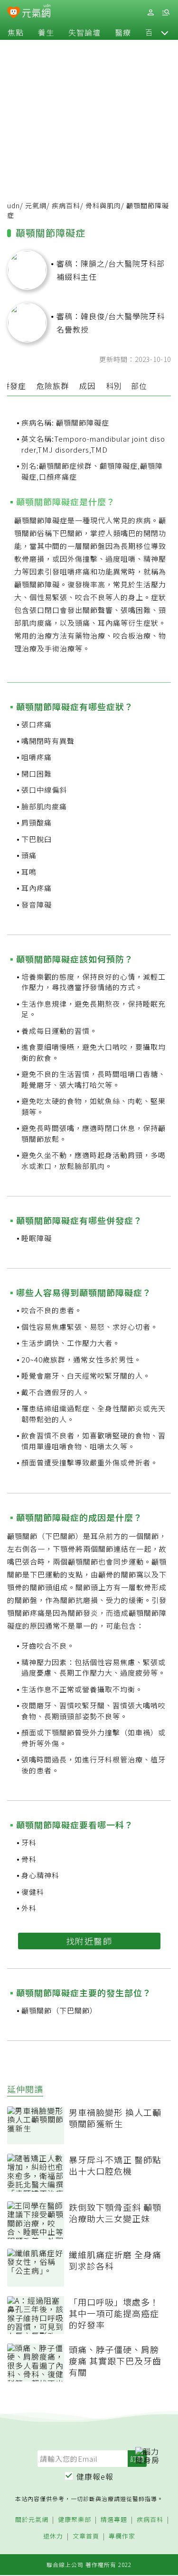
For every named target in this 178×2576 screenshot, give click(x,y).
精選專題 (114, 2520)
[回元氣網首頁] (36, 12)
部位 (139, 386)
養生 (46, 32)
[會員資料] (150, 13)
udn (14, 205)
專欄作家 (122, 2536)
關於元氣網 (32, 2520)
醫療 (123, 32)
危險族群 (53, 386)
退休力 (53, 2536)
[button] (165, 32)
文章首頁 (86, 2536)
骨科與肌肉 (103, 205)
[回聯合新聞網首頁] (14, 13)
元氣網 (36, 205)
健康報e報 (95, 2476)
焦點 (16, 32)
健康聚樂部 (75, 2520)
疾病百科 (66, 205)
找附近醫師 (89, 1941)
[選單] (166, 13)
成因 (87, 386)
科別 (114, 386)
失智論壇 (84, 32)
